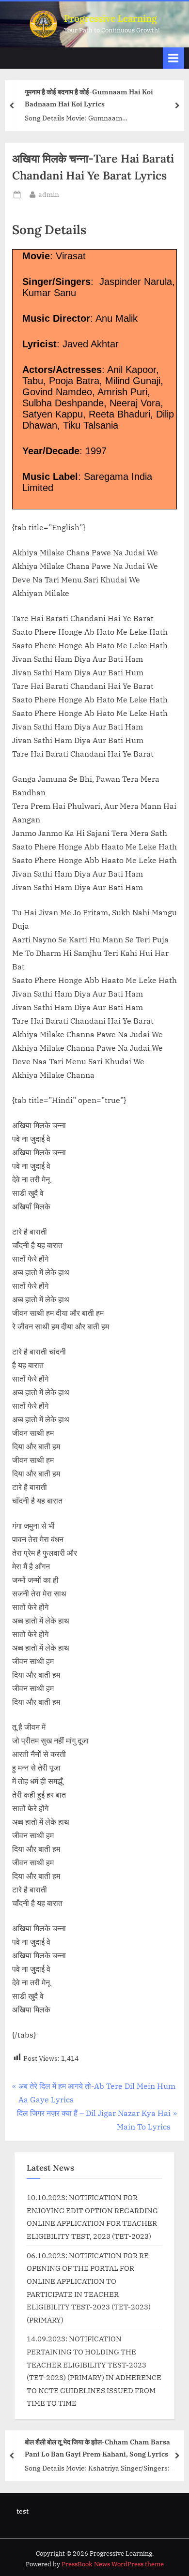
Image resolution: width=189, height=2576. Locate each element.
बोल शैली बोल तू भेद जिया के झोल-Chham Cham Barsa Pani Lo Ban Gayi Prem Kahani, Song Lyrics (97, 2448)
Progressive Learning (110, 18)
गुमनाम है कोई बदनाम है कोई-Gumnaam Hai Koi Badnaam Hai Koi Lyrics (89, 98)
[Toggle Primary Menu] (173, 58)
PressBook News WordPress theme (113, 2564)
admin (49, 194)
